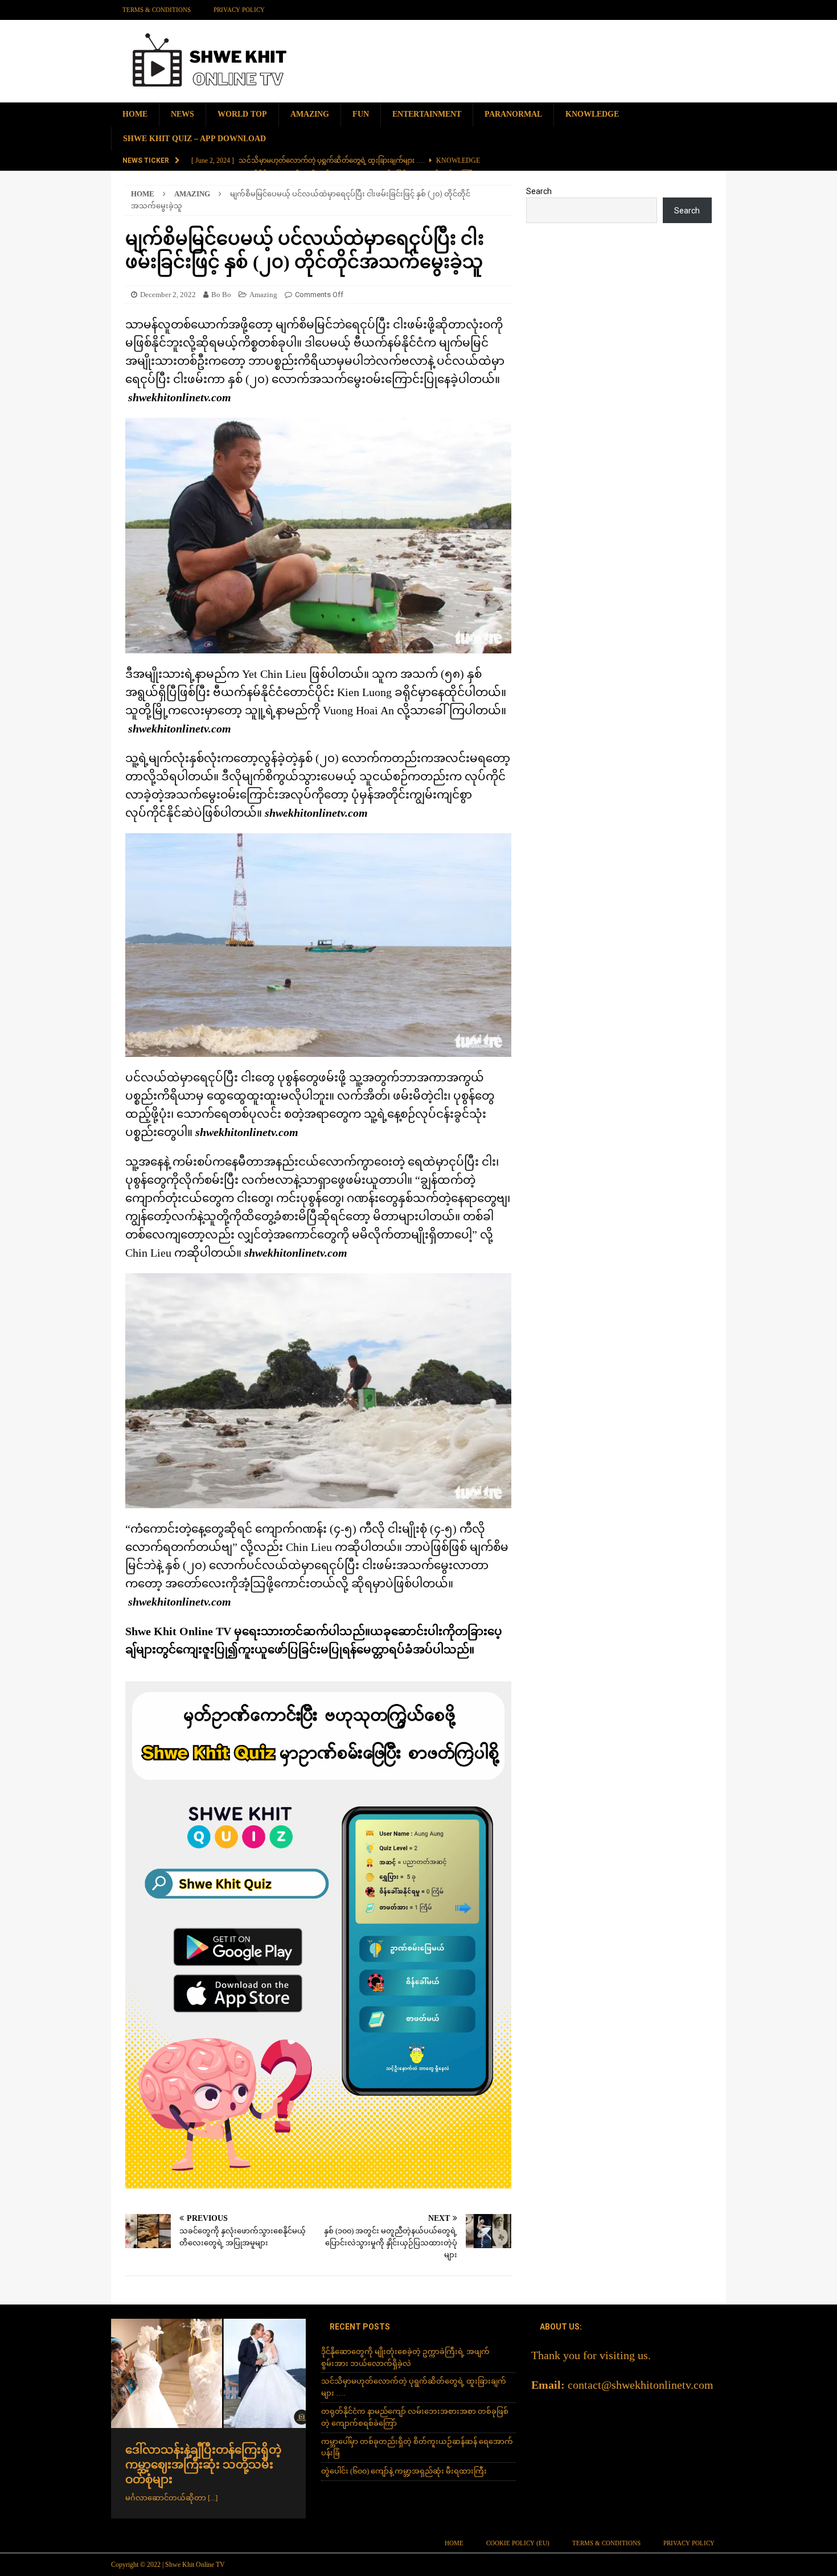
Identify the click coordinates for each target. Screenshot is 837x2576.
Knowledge (592, 114)
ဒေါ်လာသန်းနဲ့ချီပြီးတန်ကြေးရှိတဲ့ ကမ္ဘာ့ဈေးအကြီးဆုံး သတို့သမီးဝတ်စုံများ (203, 2464)
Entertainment (427, 114)
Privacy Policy (239, 10)
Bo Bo (221, 295)
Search (539, 191)
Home (135, 114)
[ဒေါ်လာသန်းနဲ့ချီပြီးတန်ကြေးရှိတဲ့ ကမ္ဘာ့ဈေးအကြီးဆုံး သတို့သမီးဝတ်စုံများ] (208, 2373)
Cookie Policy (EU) (518, 2543)
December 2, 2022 (168, 295)
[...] (213, 2498)
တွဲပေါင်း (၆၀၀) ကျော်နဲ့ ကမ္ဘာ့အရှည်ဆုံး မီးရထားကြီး (404, 2471)
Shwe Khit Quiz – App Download (194, 139)
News (182, 114)
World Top (242, 114)
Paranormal (513, 114)
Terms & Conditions (157, 10)
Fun (361, 114)
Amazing (310, 114)
